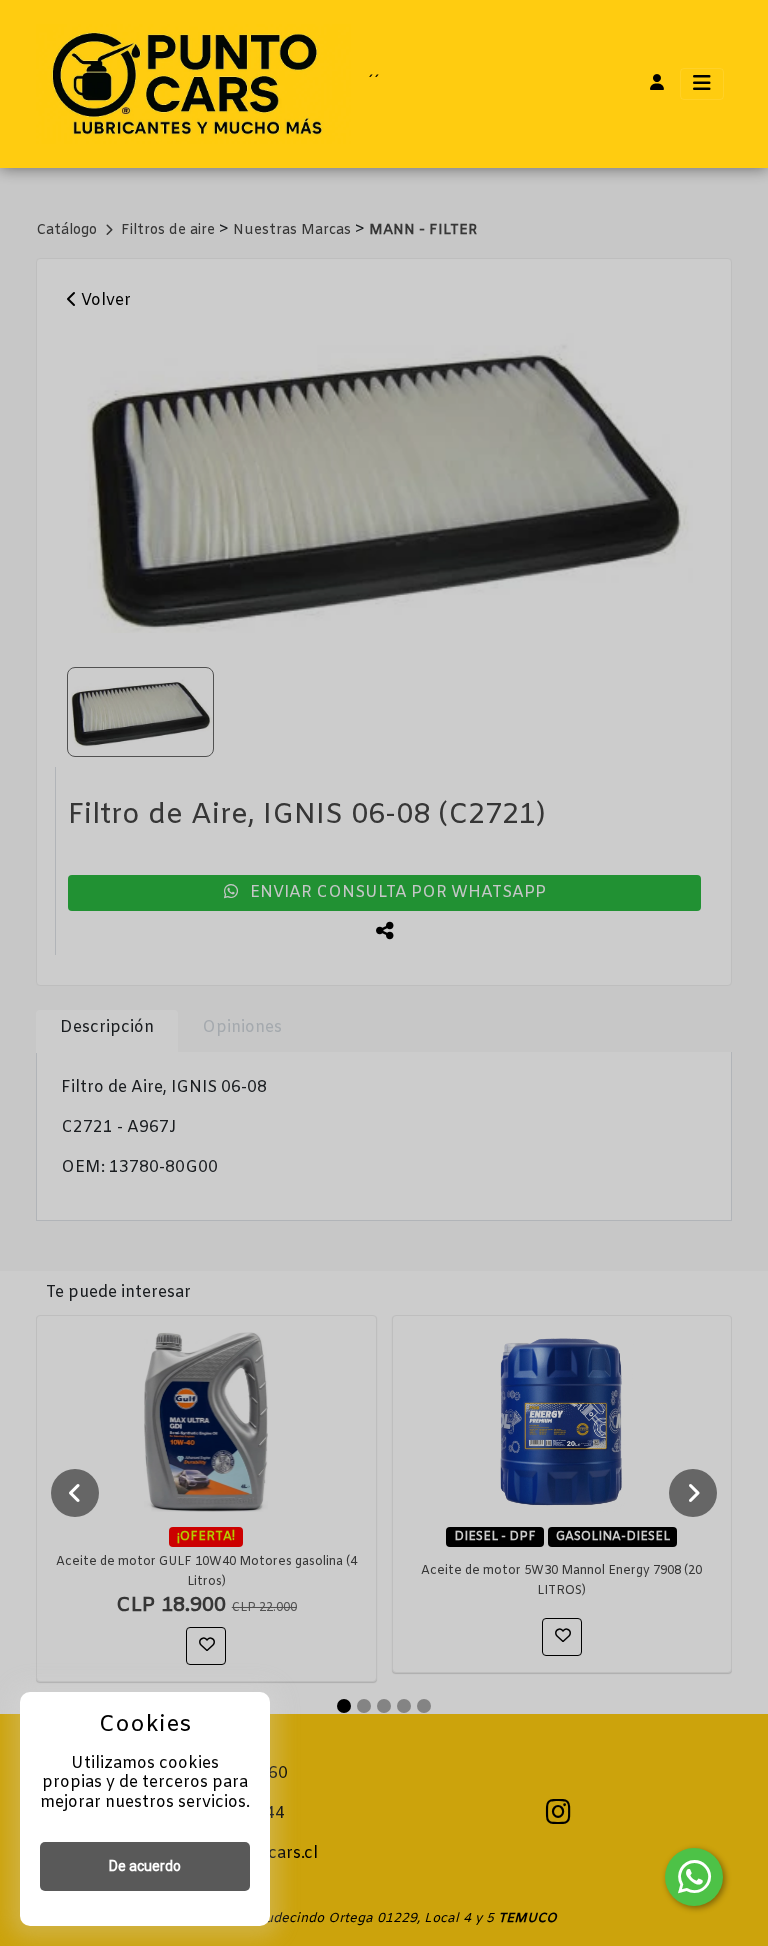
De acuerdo (145, 1866)
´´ (373, 83)
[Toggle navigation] (702, 84)
